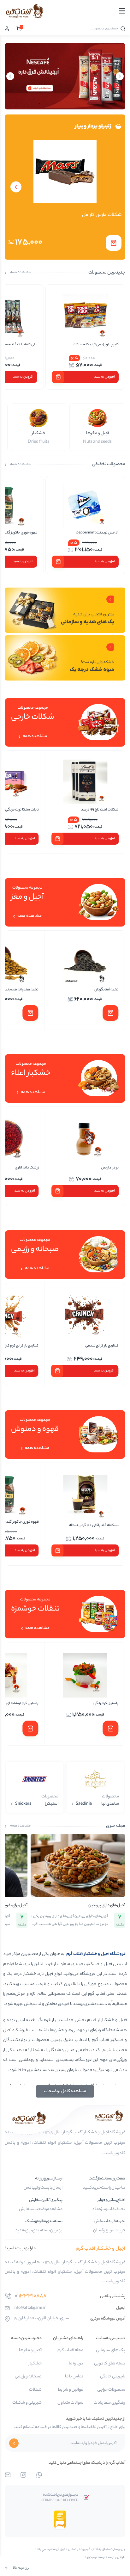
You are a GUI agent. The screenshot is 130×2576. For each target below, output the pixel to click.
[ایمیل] (8, 2475)
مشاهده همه (20, 273)
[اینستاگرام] (23, 2475)
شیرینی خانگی (113, 2377)
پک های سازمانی (111, 2351)
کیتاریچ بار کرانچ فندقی (102, 1346)
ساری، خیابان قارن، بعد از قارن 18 (41, 2319)
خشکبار (35, 2364)
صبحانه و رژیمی (28, 2377)
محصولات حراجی (111, 2390)
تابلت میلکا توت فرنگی (102, 810)
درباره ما (76, 2364)
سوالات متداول (70, 2403)
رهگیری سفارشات (109, 2403)
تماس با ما (74, 2377)
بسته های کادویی (110, 2364)
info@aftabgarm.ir (30, 2308)
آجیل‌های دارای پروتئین (107, 1905)
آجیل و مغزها (30, 2351)
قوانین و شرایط (71, 2390)
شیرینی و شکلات (27, 2403)
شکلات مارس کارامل (102, 215)
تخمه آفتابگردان (106, 990)
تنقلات (35, 2390)
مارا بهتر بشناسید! (20, 2249)
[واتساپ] (39, 2475)
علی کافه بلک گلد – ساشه (99, 345)
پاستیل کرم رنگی (106, 1704)
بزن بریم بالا (21, 2568)
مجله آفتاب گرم (70, 2351)
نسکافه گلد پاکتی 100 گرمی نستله (94, 1525)
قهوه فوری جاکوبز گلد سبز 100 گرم (94, 533)
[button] (114, 243)
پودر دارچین (110, 1168)
